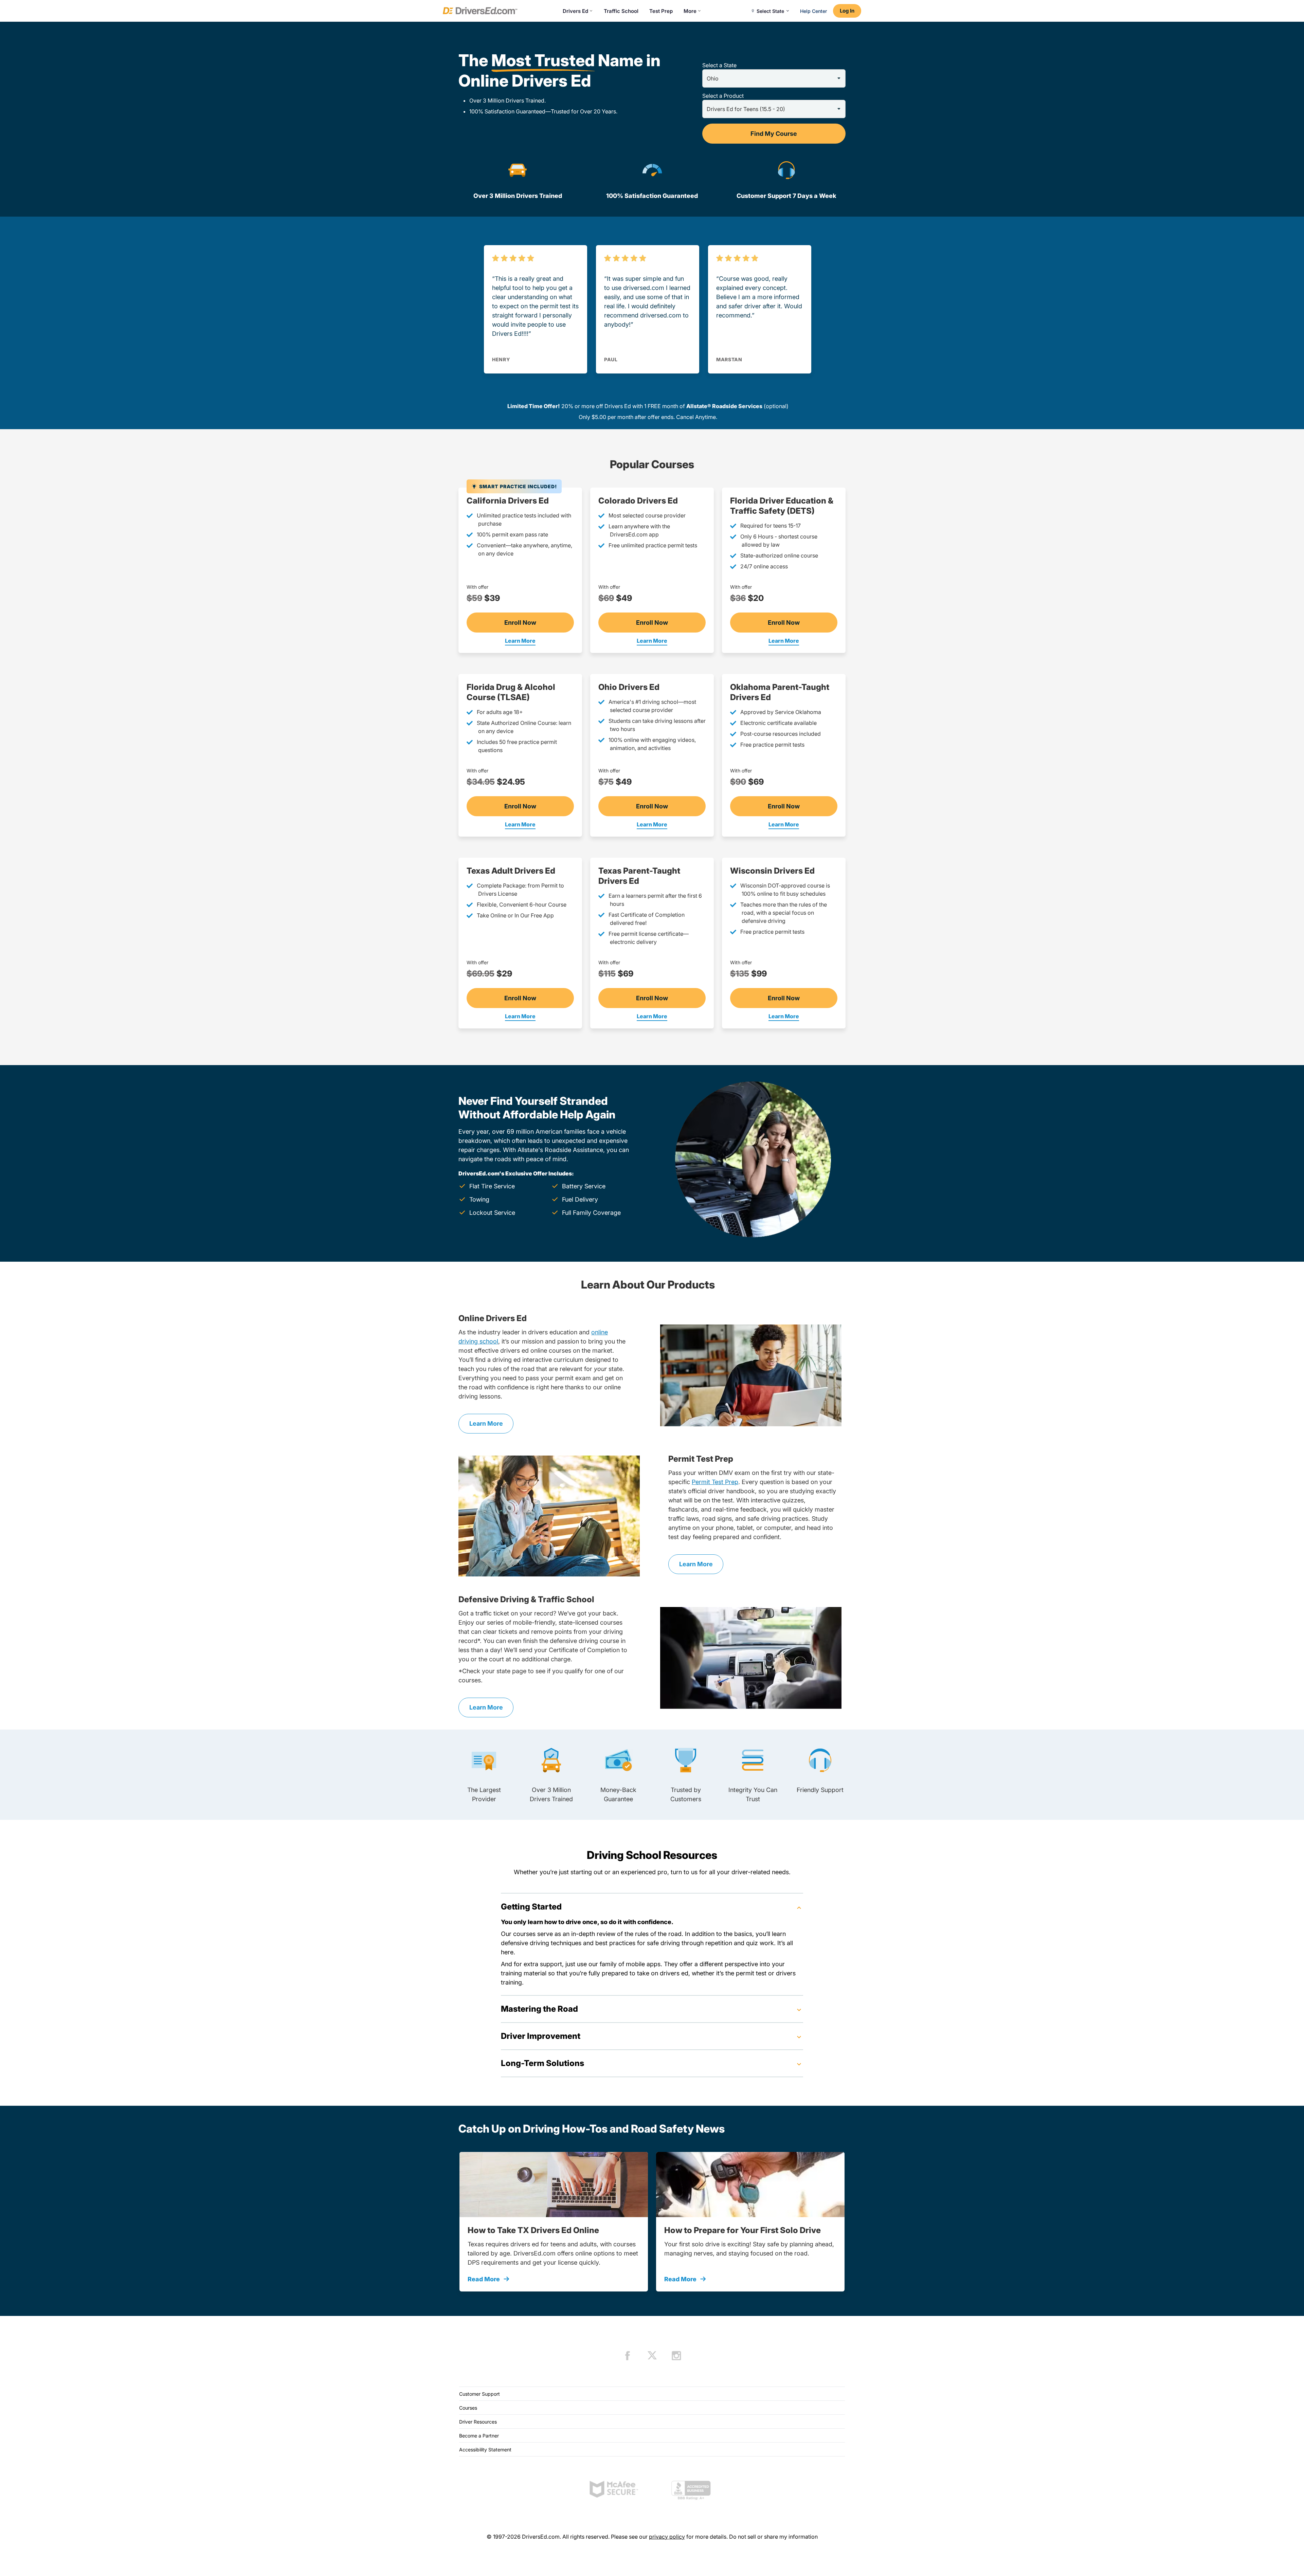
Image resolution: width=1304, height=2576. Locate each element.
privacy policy (667, 2537)
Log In (847, 11)
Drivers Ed (575, 11)
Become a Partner (479, 2436)
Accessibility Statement (485, 2450)
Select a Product (723, 96)
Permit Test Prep (715, 1482)
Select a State (719, 65)
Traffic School (621, 11)
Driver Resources (478, 2422)
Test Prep (661, 11)
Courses (468, 2408)
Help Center (813, 11)
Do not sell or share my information (773, 2537)
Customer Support (479, 2394)
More (690, 11)
